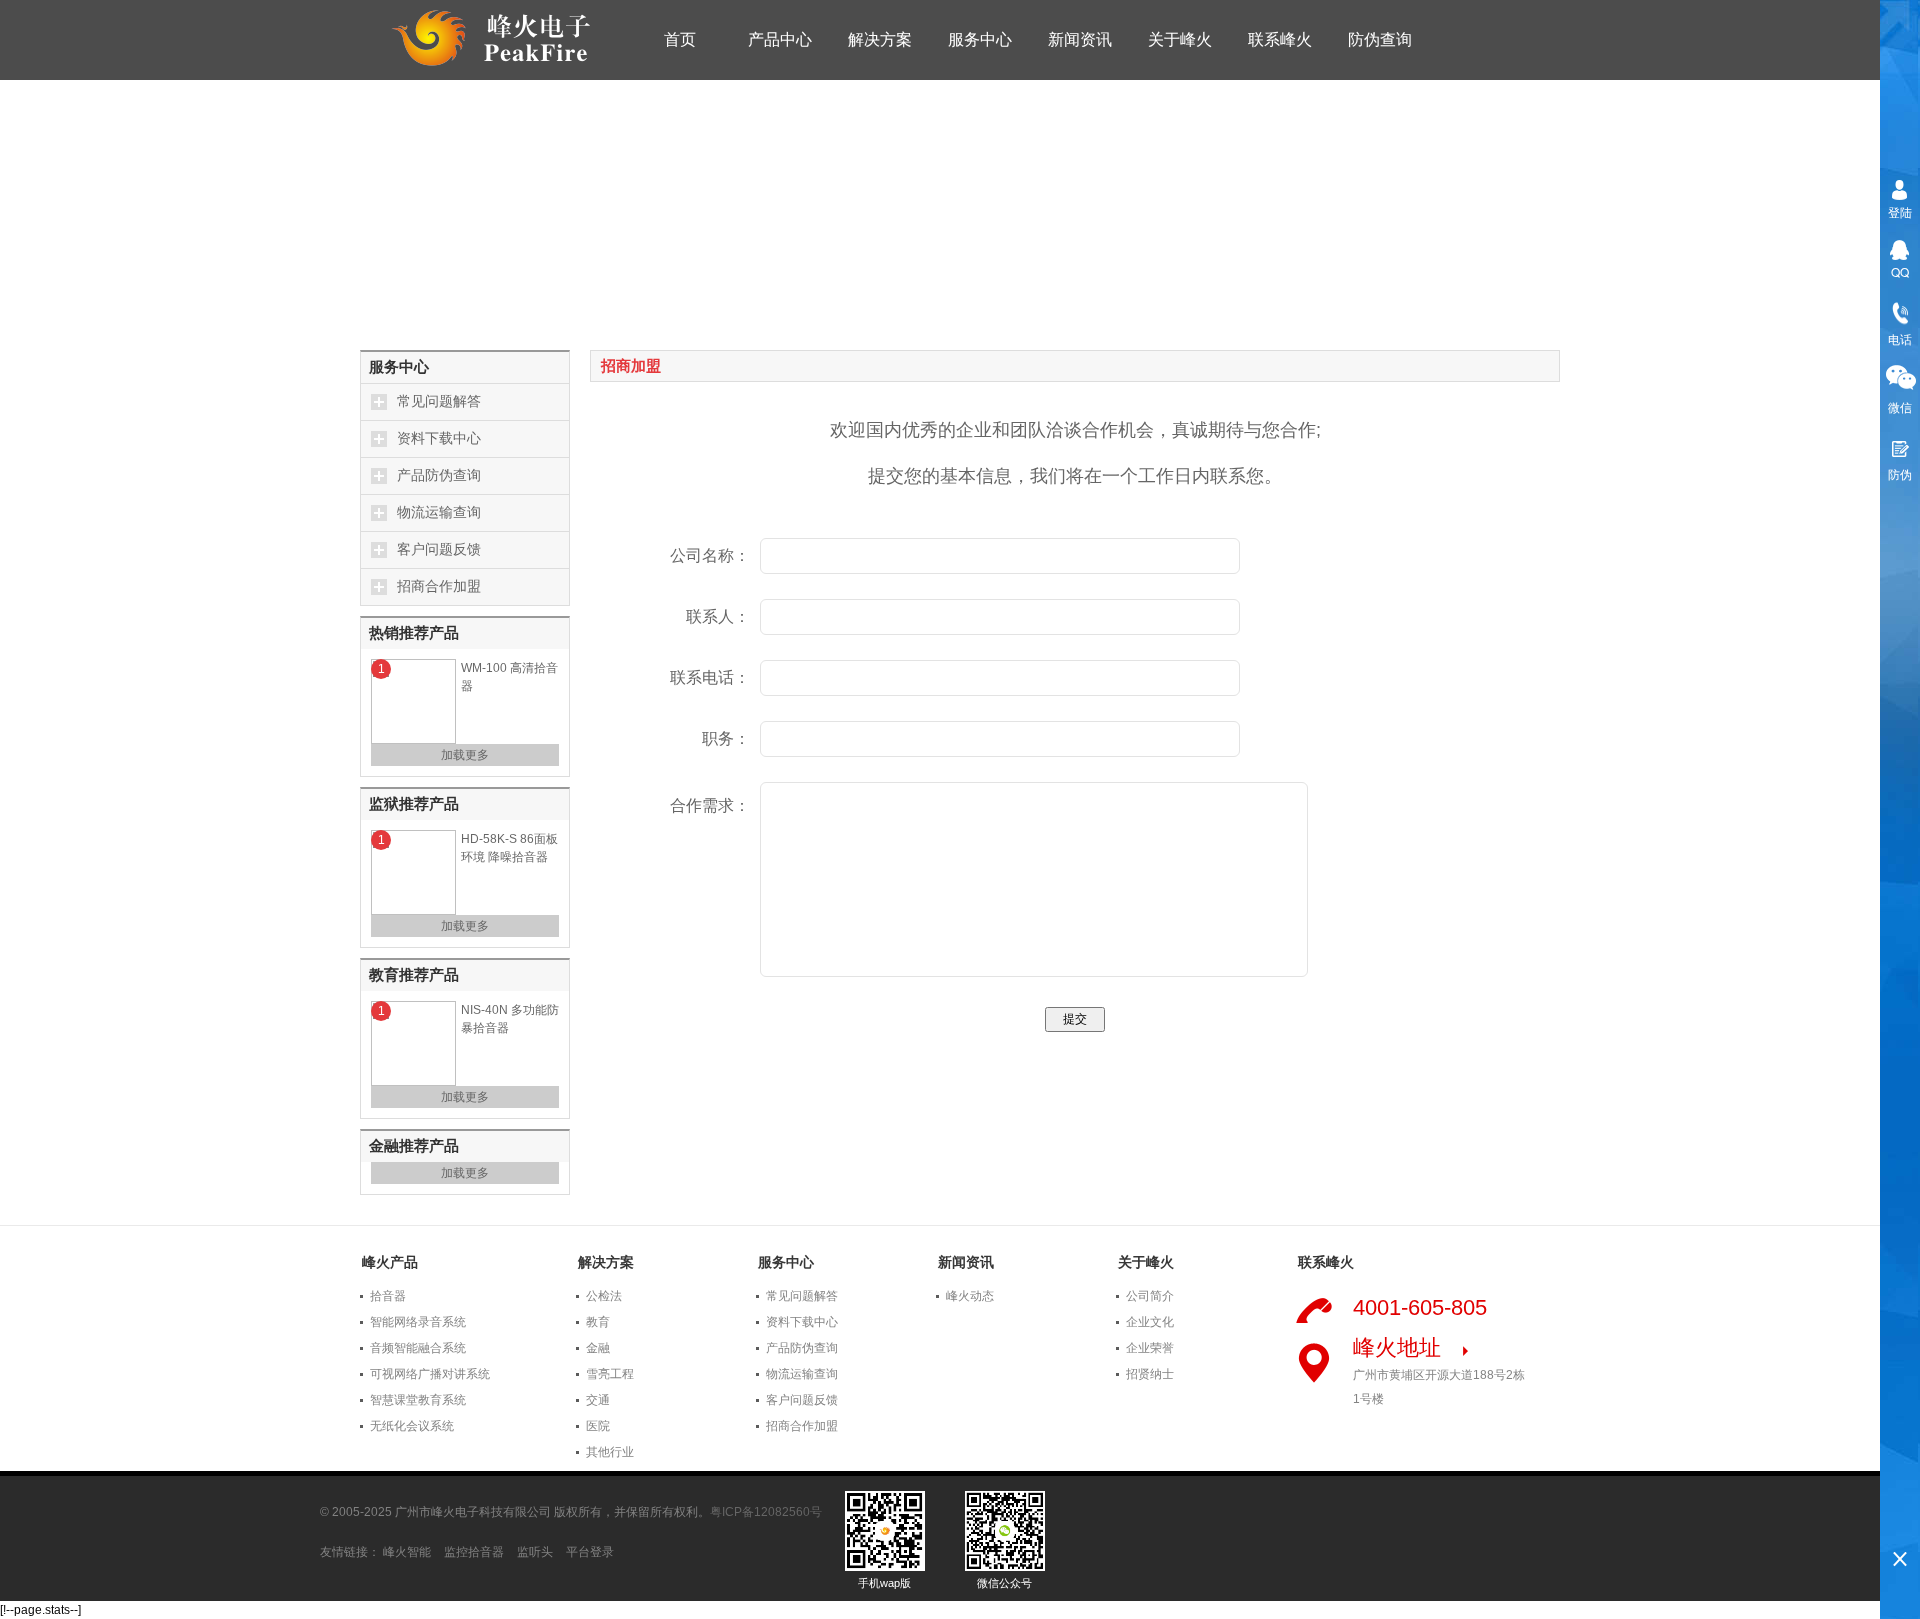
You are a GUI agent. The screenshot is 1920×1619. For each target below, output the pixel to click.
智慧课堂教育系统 (418, 1400)
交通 (598, 1400)
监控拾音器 (474, 1552)
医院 (598, 1426)
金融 (598, 1348)
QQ (1900, 271)
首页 (680, 39)
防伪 (1900, 473)
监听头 (535, 1552)
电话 (1900, 338)
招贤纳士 (1150, 1374)
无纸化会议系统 (412, 1426)
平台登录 (590, 1552)
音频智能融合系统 (418, 1348)
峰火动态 (970, 1296)
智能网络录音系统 (418, 1322)
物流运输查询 (439, 512)
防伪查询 (1380, 39)
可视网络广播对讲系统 (430, 1374)
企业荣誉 (1150, 1348)
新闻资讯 (1080, 39)
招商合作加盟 (439, 586)
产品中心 (780, 39)
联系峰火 (1280, 39)
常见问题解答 (439, 401)
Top (1900, 1524)
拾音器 (388, 1296)
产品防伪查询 (439, 475)
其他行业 (610, 1452)
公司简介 (1150, 1296)
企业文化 (1150, 1322)
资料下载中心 (439, 438)
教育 (598, 1322)
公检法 (604, 1296)
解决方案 (880, 39)
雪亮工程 (610, 1374)
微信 (1900, 406)
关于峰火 (1180, 39)
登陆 (1900, 211)
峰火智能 (407, 1552)
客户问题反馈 (439, 549)
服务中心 (980, 39)
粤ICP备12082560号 (766, 1512)
